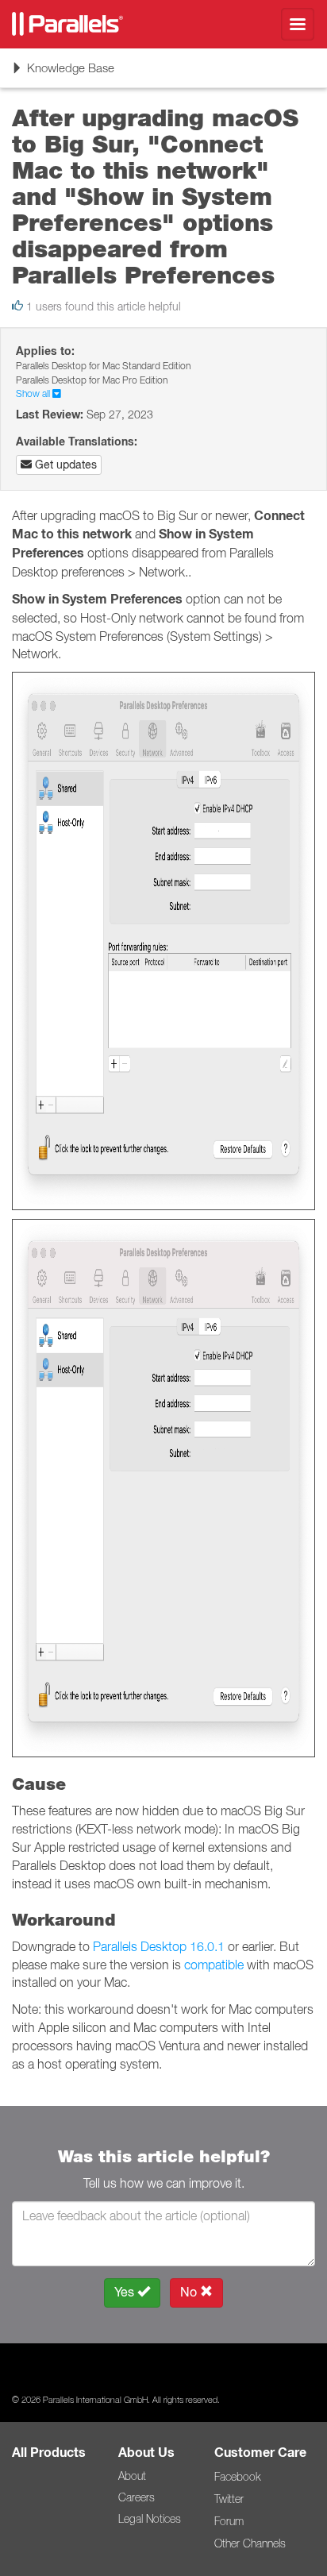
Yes (126, 2292)
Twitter (229, 2499)
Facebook (237, 2477)
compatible (214, 1965)
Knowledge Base (63, 73)
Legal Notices (150, 2519)
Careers (137, 2497)
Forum (229, 2521)
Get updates (64, 465)
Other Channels (250, 2543)
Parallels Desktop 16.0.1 (159, 1946)
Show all (34, 393)
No (190, 2292)
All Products (49, 2453)
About (132, 2476)
